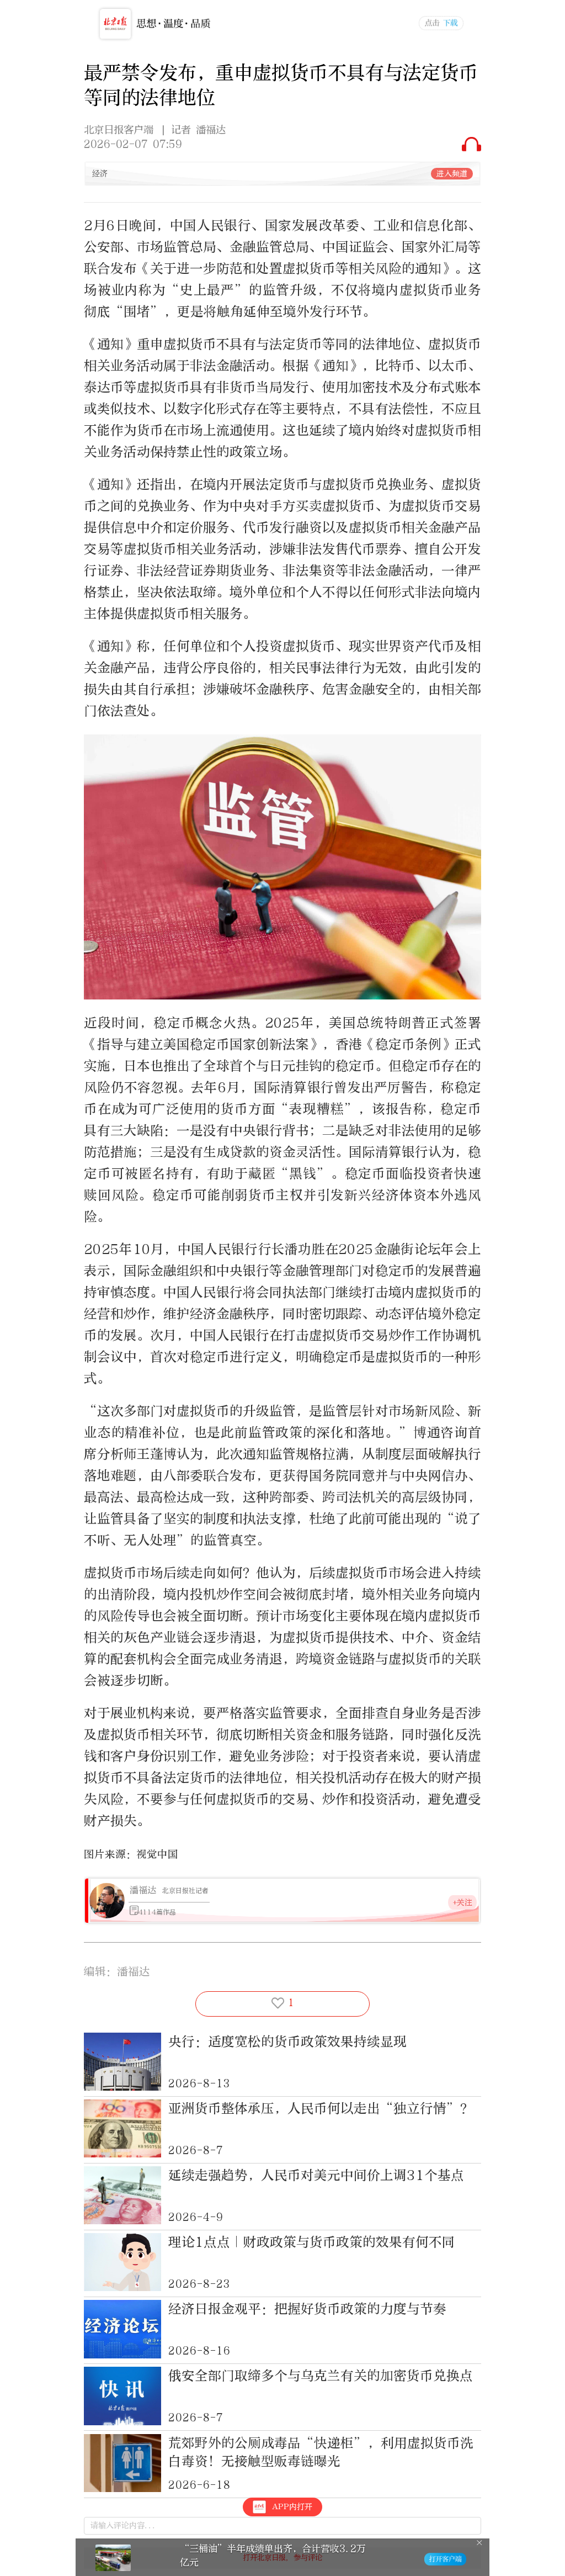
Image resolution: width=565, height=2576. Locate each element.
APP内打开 (292, 2507)
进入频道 (452, 174)
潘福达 (143, 1890)
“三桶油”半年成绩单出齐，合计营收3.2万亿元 (273, 2555)
